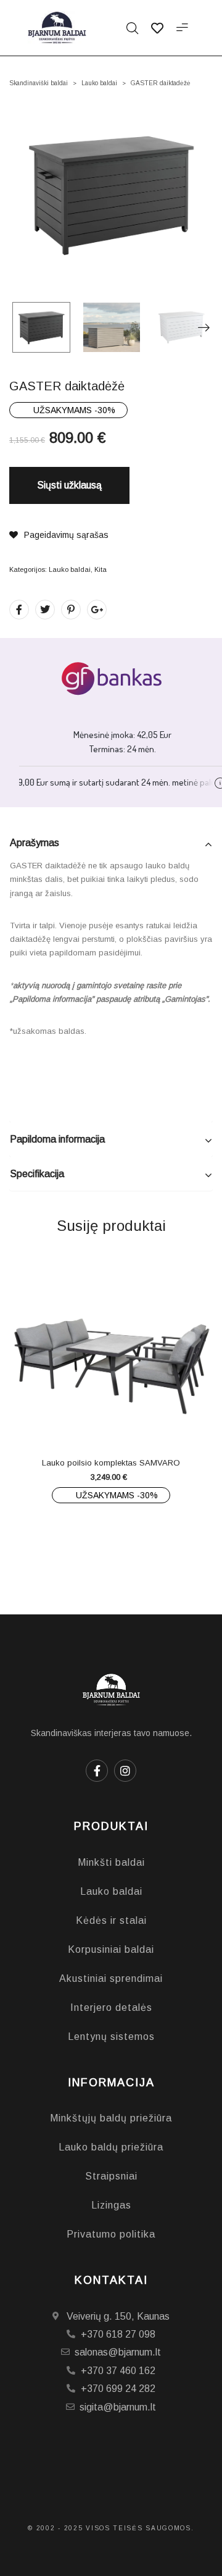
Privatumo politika (111, 2234)
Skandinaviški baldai (39, 83)
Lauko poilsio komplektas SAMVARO (111, 1463)
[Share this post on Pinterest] (71, 610)
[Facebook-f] (97, 1771)
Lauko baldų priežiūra (111, 2147)
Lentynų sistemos (111, 2037)
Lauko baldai (99, 83)
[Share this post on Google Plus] (97, 610)
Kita (101, 569)
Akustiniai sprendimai (111, 1978)
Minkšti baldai (111, 1862)
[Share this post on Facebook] (19, 610)
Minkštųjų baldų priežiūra (111, 2118)
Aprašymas (35, 843)
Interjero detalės (111, 2008)
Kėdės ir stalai (111, 1920)
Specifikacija (37, 1174)
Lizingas (111, 2205)
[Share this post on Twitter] (45, 610)
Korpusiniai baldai (111, 1949)
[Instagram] (125, 1771)
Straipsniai (111, 2176)
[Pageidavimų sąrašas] (136, 1420)
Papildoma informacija (57, 1139)
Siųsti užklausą (69, 485)
